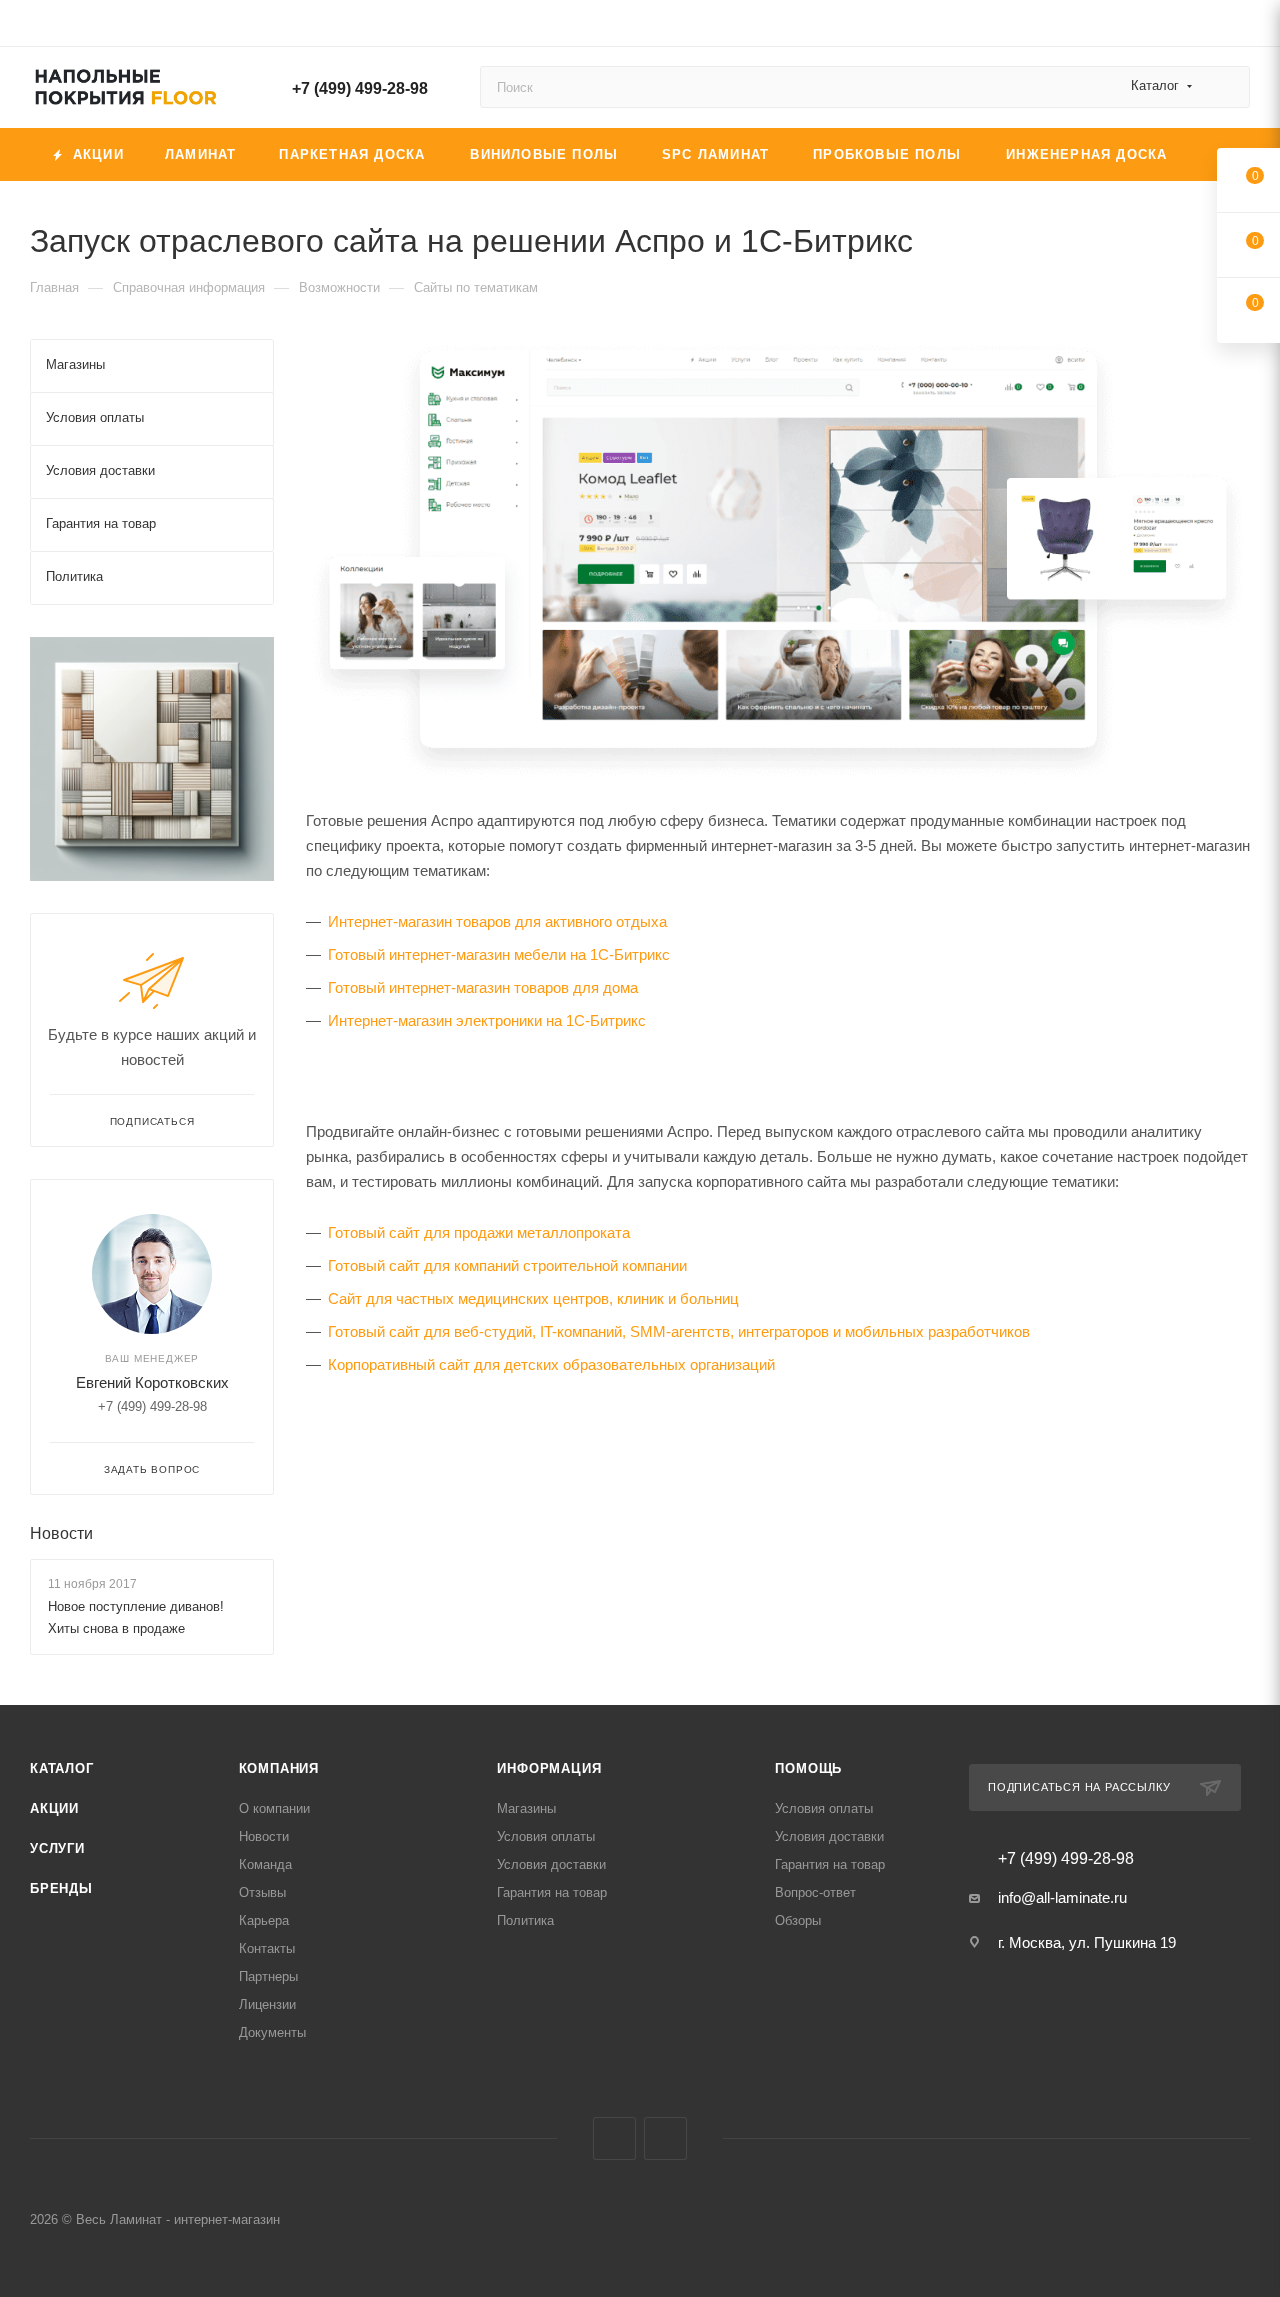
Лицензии (267, 2004)
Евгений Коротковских (152, 1382)
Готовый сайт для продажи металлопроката (479, 1232)
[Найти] (1225, 87)
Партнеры (268, 1976)
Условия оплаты (546, 1836)
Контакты (267, 1948)
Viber (614, 2138)
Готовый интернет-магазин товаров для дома (483, 987)
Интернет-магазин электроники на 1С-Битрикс (487, 1020)
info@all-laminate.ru (1062, 1897)
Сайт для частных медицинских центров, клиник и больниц (533, 1298)
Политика (525, 1920)
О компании (274, 1808)
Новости (61, 1533)
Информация (549, 1768)
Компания (279, 1768)
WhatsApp (665, 2138)
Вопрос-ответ (815, 1892)
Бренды (61, 1888)
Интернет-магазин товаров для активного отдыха (497, 921)
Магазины (526, 1808)
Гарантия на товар (552, 1892)
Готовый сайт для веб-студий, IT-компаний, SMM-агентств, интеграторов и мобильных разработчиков (679, 1331)
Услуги (57, 1848)
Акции (54, 1808)
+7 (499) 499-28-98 (360, 88)
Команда (265, 1864)
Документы (272, 2032)
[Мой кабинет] (1241, 26)
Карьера (264, 1920)
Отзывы (262, 1892)
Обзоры (798, 1920)
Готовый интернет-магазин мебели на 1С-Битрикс (499, 954)
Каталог (62, 1768)
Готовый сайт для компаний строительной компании (507, 1265)
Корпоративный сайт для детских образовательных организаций (551, 1364)
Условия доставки (551, 1864)
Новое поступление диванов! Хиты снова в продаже (136, 1617)
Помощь (808, 1768)
